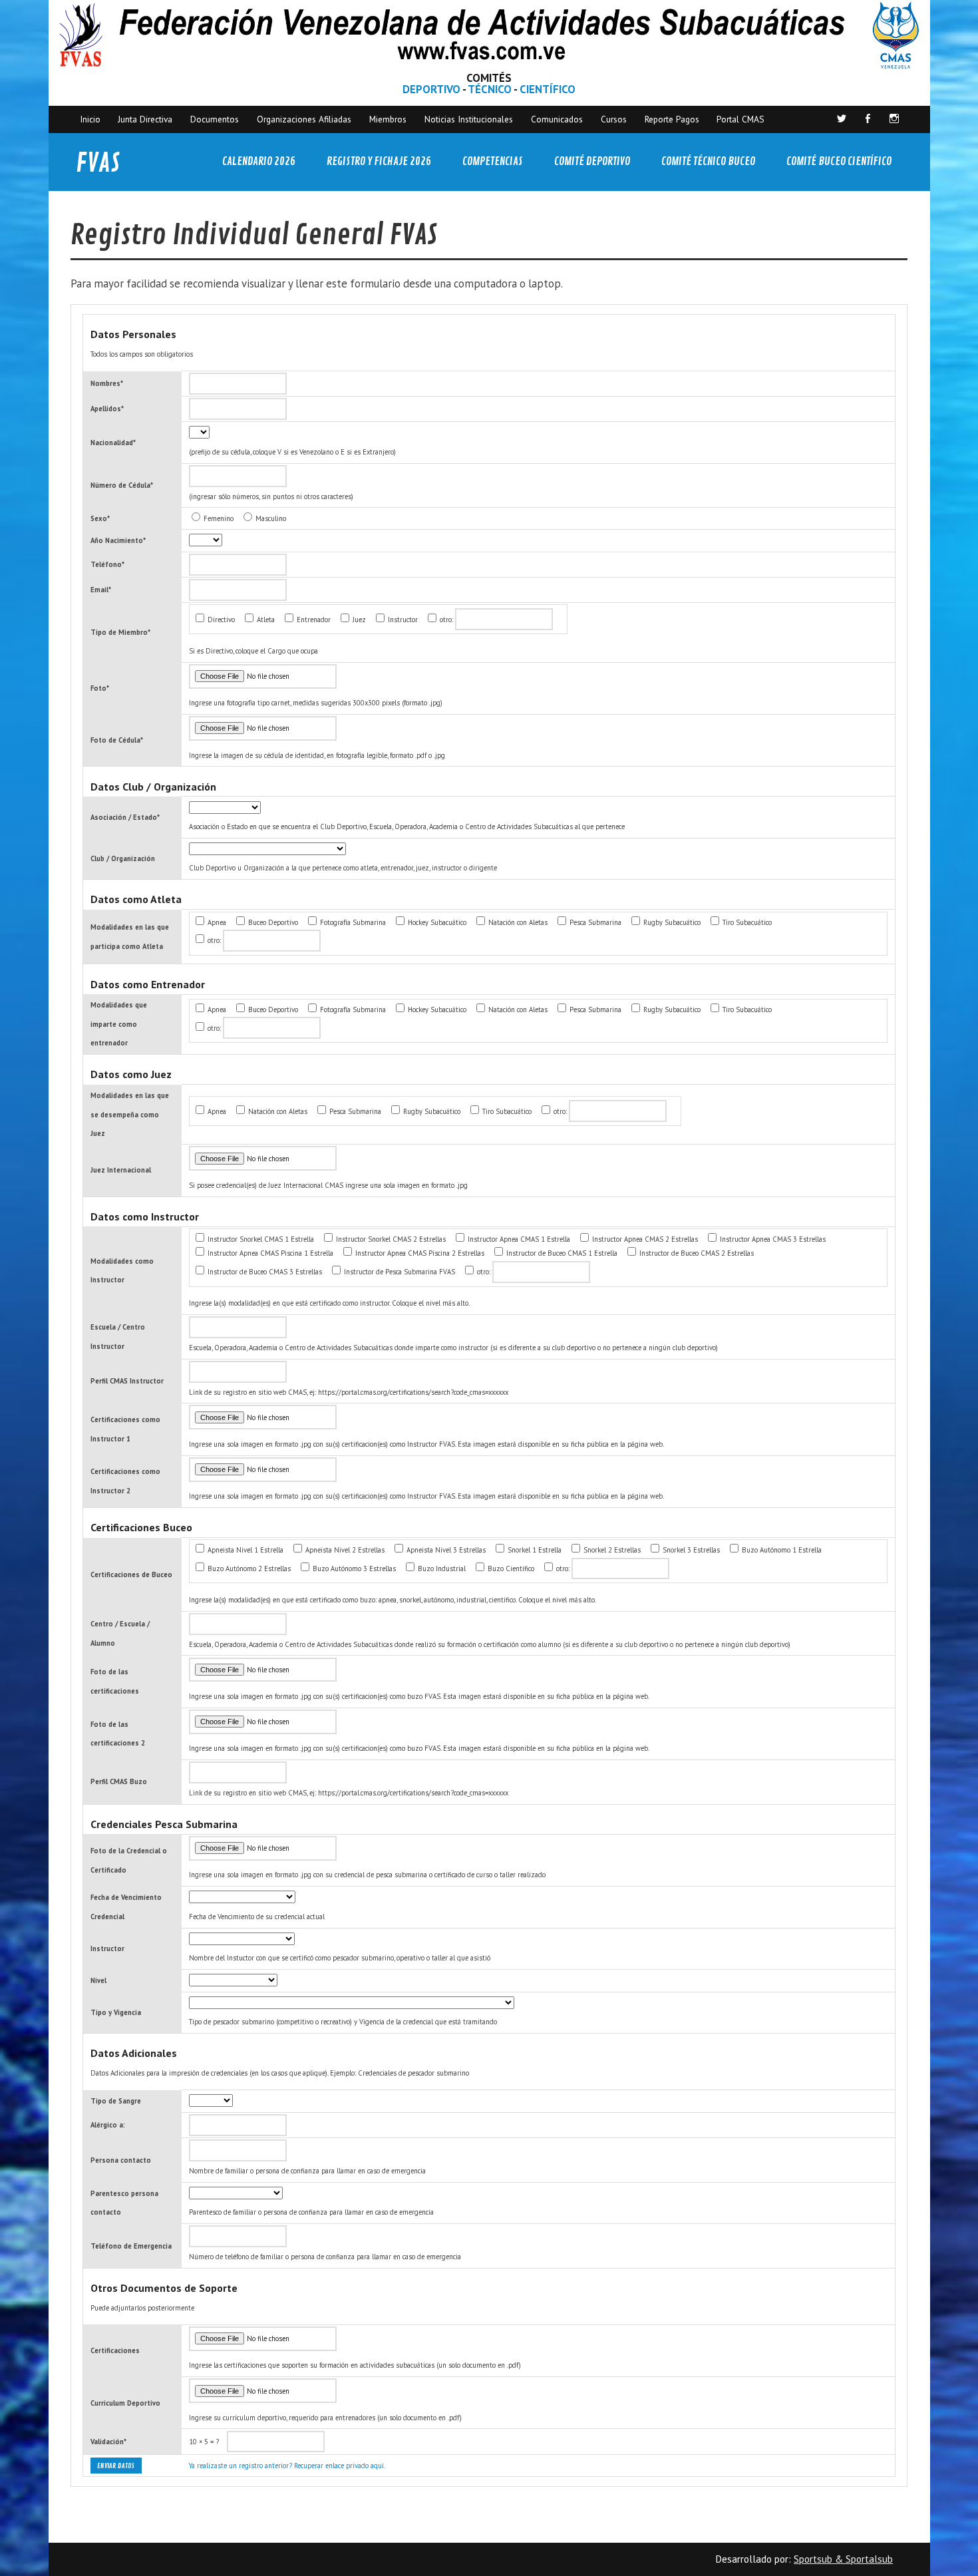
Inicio (90, 119)
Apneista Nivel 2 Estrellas (344, 1550)
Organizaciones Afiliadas (304, 119)
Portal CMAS (740, 119)
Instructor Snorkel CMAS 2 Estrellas (390, 1239)
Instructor (402, 620)
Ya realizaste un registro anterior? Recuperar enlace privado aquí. (287, 2466)
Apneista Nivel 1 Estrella (244, 1550)
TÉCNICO (490, 89)
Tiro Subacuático (746, 922)
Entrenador (313, 620)
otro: (445, 620)
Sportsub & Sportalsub (843, 2559)
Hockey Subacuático (436, 922)
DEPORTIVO (431, 89)
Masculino (270, 518)
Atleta (265, 620)
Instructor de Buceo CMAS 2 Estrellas (696, 1253)
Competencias (493, 161)
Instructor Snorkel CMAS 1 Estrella (260, 1239)
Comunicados (557, 119)
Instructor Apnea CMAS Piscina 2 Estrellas (419, 1253)
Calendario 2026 (259, 161)
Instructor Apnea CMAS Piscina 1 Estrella (269, 1253)
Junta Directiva (145, 119)
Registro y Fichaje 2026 (379, 161)
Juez (358, 620)
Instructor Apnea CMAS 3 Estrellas (772, 1239)
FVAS (98, 163)
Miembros (388, 119)
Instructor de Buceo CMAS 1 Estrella (561, 1253)
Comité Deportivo (592, 161)
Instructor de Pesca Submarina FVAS (399, 1272)
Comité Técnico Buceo (708, 161)
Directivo (220, 620)
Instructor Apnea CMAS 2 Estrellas (644, 1239)
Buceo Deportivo (272, 922)
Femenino (218, 518)
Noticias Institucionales (469, 119)
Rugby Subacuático (671, 922)
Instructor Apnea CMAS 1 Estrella (518, 1239)
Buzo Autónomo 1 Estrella (781, 1550)
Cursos (614, 119)
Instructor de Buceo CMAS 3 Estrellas (264, 1272)
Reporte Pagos (672, 119)
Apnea (216, 922)
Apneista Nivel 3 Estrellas (445, 1550)
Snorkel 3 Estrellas (690, 1550)
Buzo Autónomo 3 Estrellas (353, 1568)
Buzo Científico (510, 1568)
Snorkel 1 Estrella (534, 1550)
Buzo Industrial (441, 1568)
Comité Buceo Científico (839, 161)
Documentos (215, 119)
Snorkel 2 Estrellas (611, 1550)
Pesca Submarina (594, 922)
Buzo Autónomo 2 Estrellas (248, 1568)
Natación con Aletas (517, 922)
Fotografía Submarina (352, 922)
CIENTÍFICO (548, 89)
